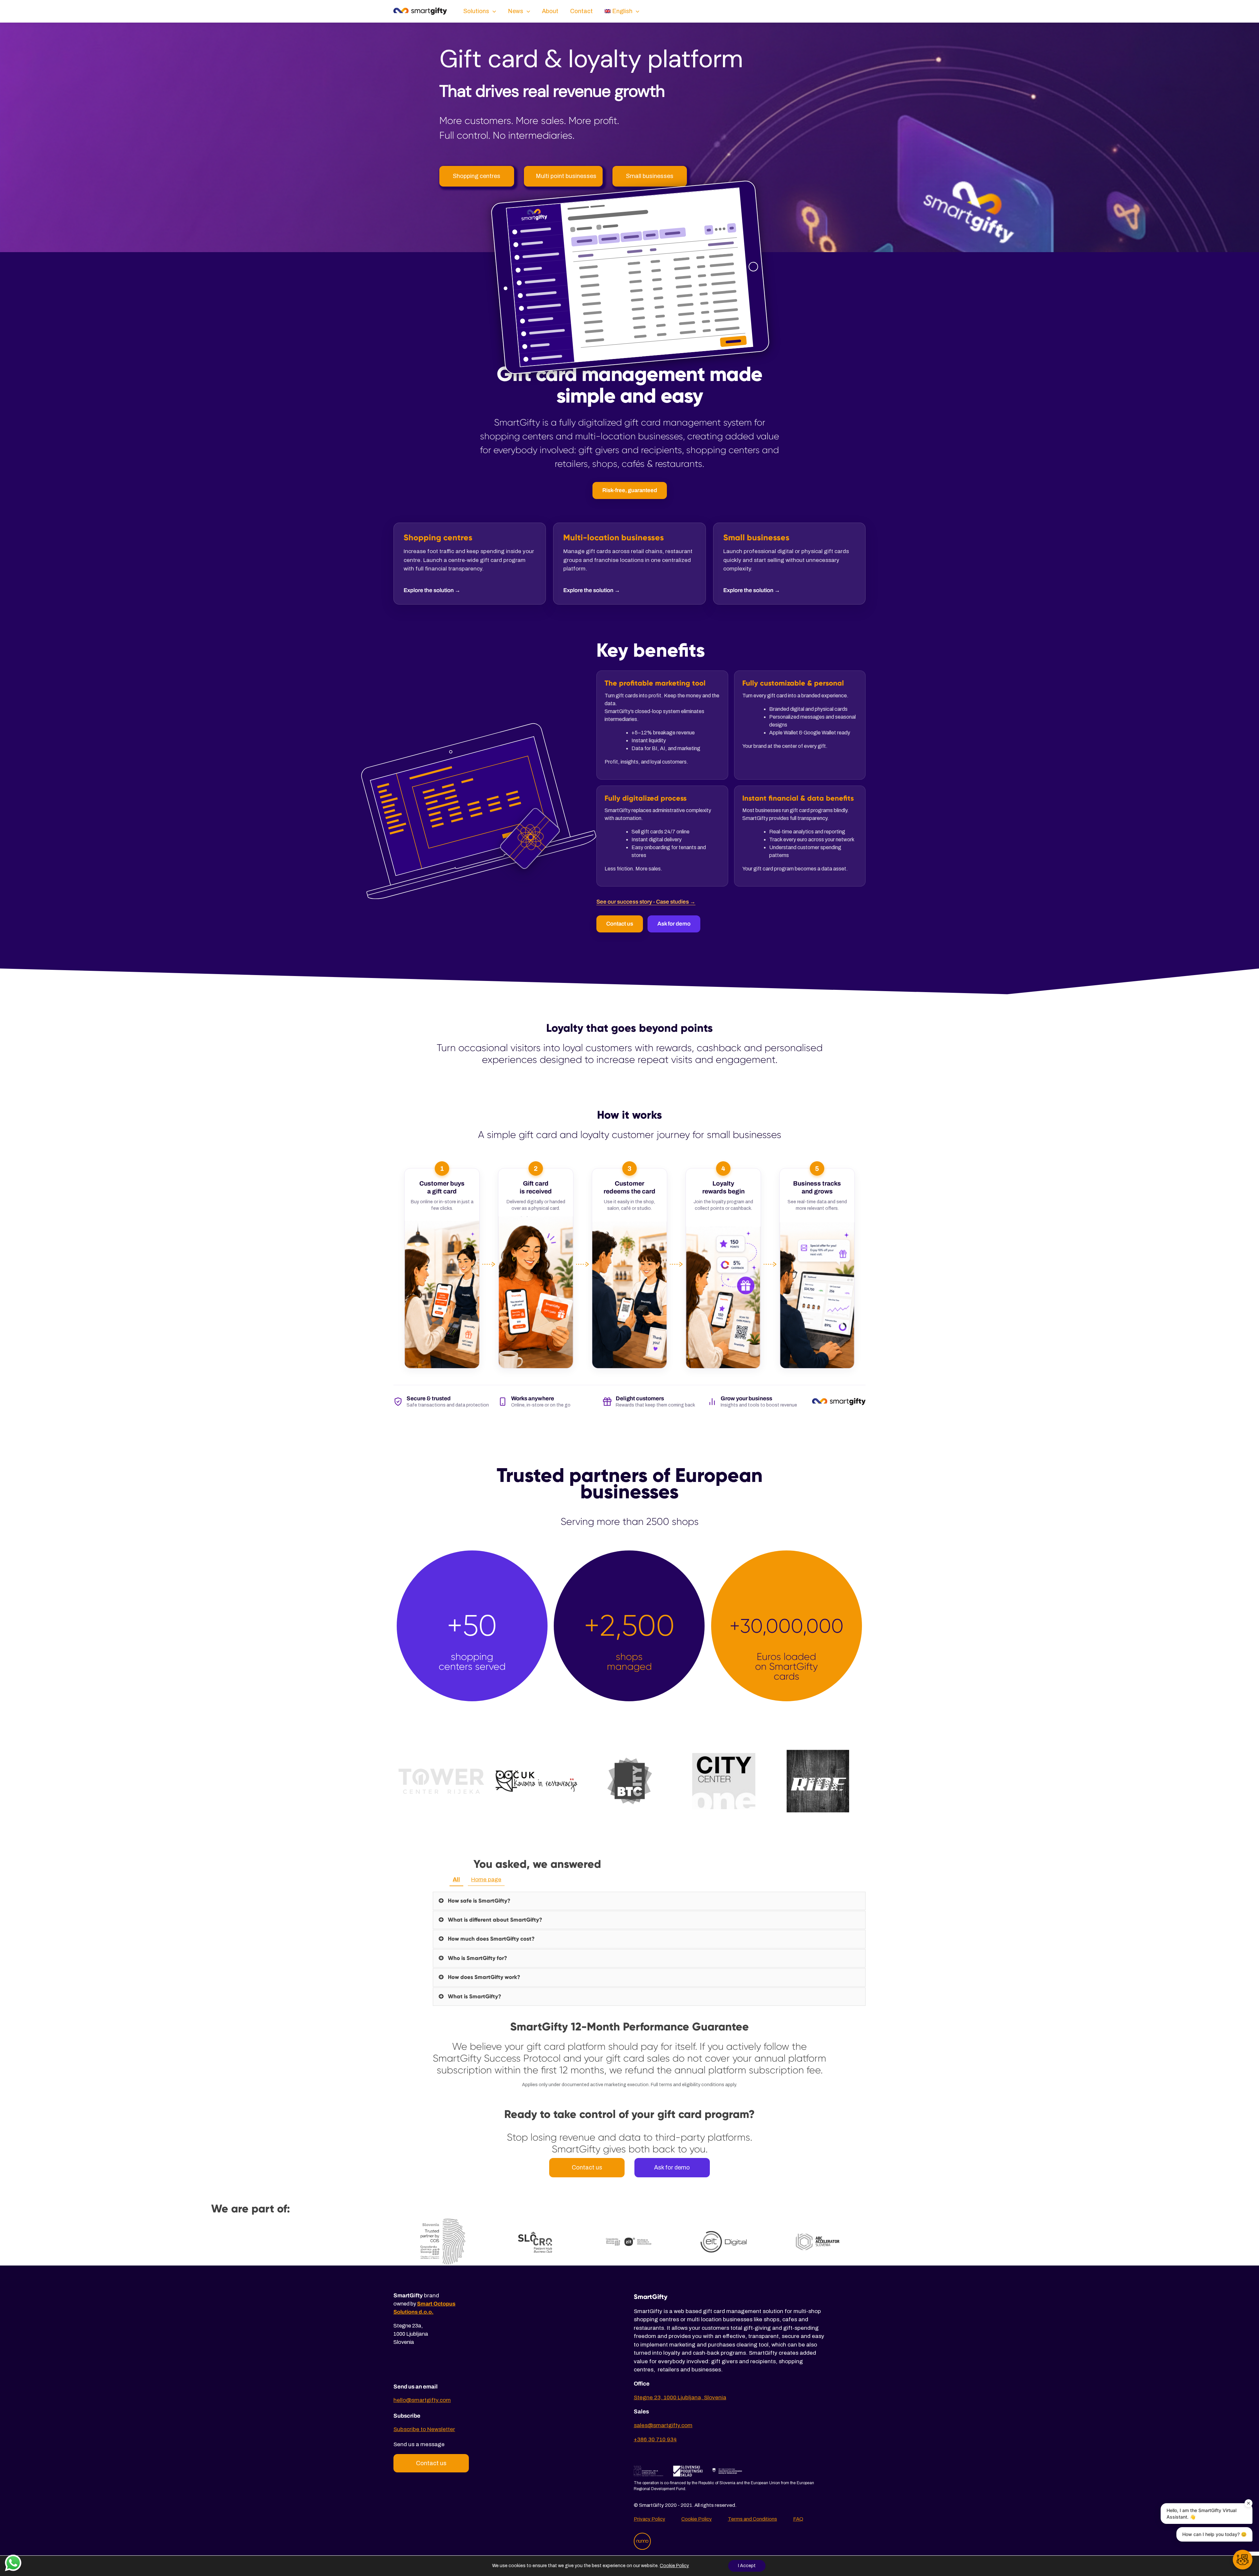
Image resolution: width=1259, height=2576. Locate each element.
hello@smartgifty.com (422, 2400)
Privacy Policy (649, 2519)
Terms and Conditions (752, 2519)
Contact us (620, 924)
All (456, 1879)
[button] (1243, 2560)
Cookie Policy (697, 2519)
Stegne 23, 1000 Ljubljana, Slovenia (680, 2397)
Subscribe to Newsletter (424, 2429)
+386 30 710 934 (655, 2439)
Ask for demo (674, 924)
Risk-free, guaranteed (630, 490)
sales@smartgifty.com (663, 2425)
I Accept (747, 2566)
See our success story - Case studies (646, 902)
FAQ (798, 2519)
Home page (486, 1879)
